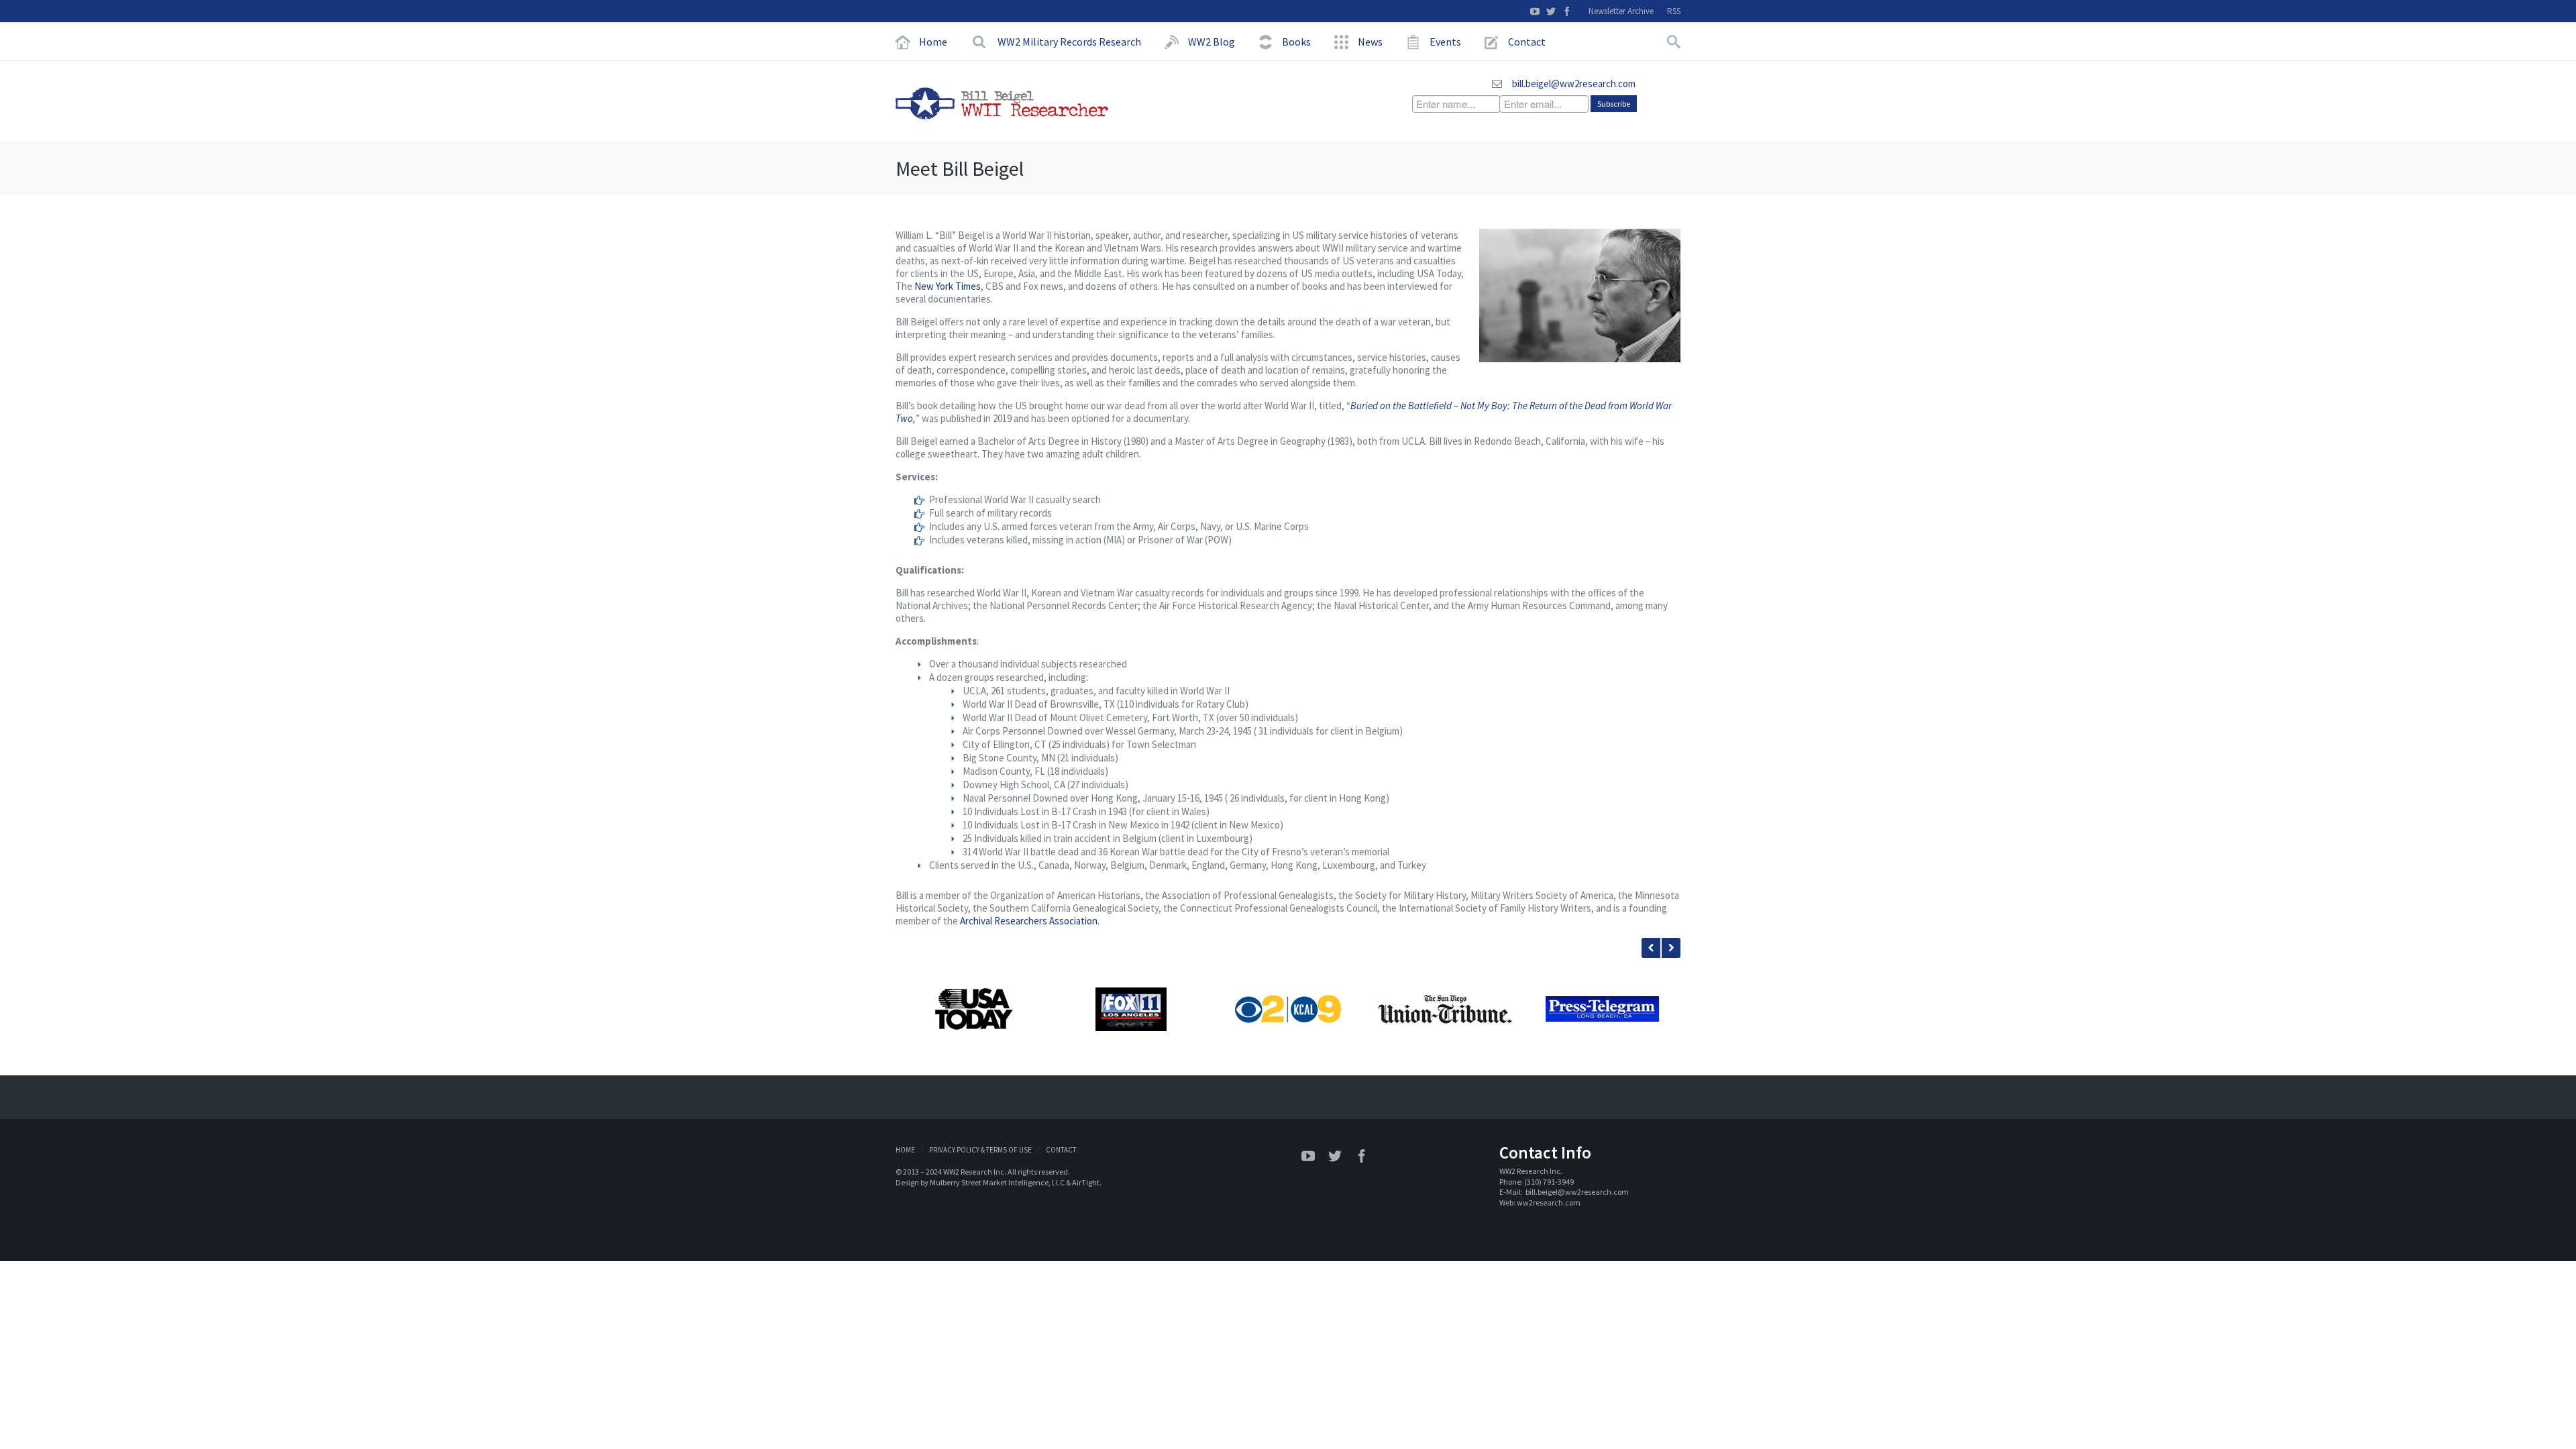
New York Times (948, 286)
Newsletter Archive (1621, 11)
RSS (1674, 11)
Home (905, 1150)
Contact (1061, 1150)
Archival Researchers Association (1029, 921)
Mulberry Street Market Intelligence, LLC (997, 1182)
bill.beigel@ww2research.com (1574, 84)
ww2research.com (1549, 1202)
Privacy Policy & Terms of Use (980, 1150)
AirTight (1086, 1182)
